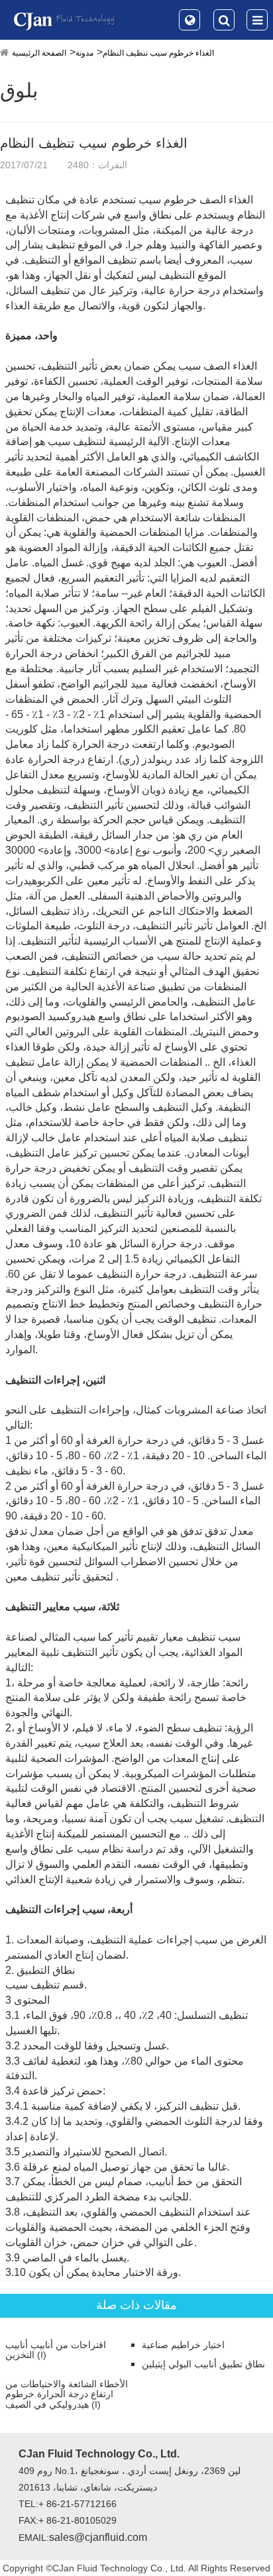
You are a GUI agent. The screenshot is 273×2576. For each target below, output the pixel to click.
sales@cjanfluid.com (98, 2537)
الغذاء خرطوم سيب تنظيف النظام (158, 53)
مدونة (84, 53)
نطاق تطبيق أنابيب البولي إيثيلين (203, 2364)
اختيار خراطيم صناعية (183, 2345)
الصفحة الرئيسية (39, 53)
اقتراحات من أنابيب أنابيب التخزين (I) (56, 2350)
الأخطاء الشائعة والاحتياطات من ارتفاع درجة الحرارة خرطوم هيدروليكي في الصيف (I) (67, 2395)
